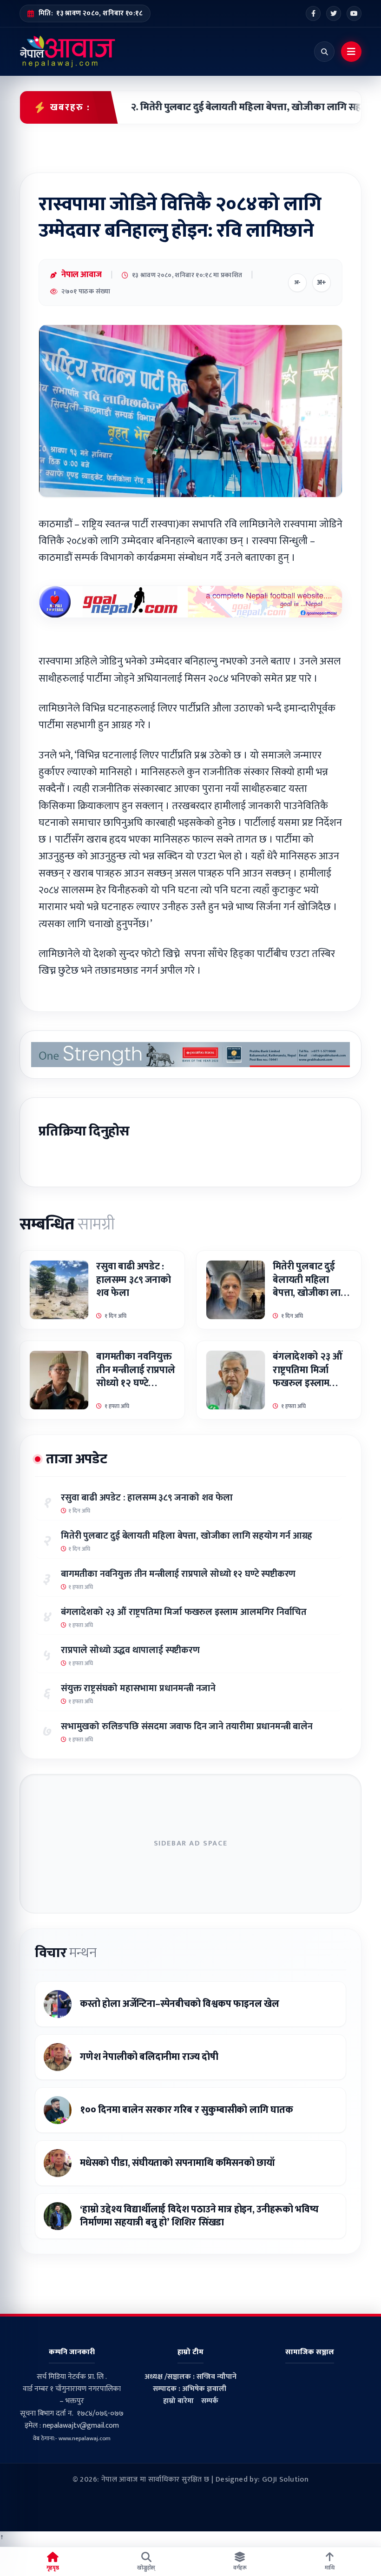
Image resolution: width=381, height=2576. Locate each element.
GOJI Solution (285, 2480)
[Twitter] (334, 13)
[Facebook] (313, 13)
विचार (66, 1953)
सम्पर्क (210, 2401)
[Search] (324, 52)
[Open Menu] (351, 52)
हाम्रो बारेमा (178, 2401)
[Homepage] (68, 52)
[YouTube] (354, 13)
